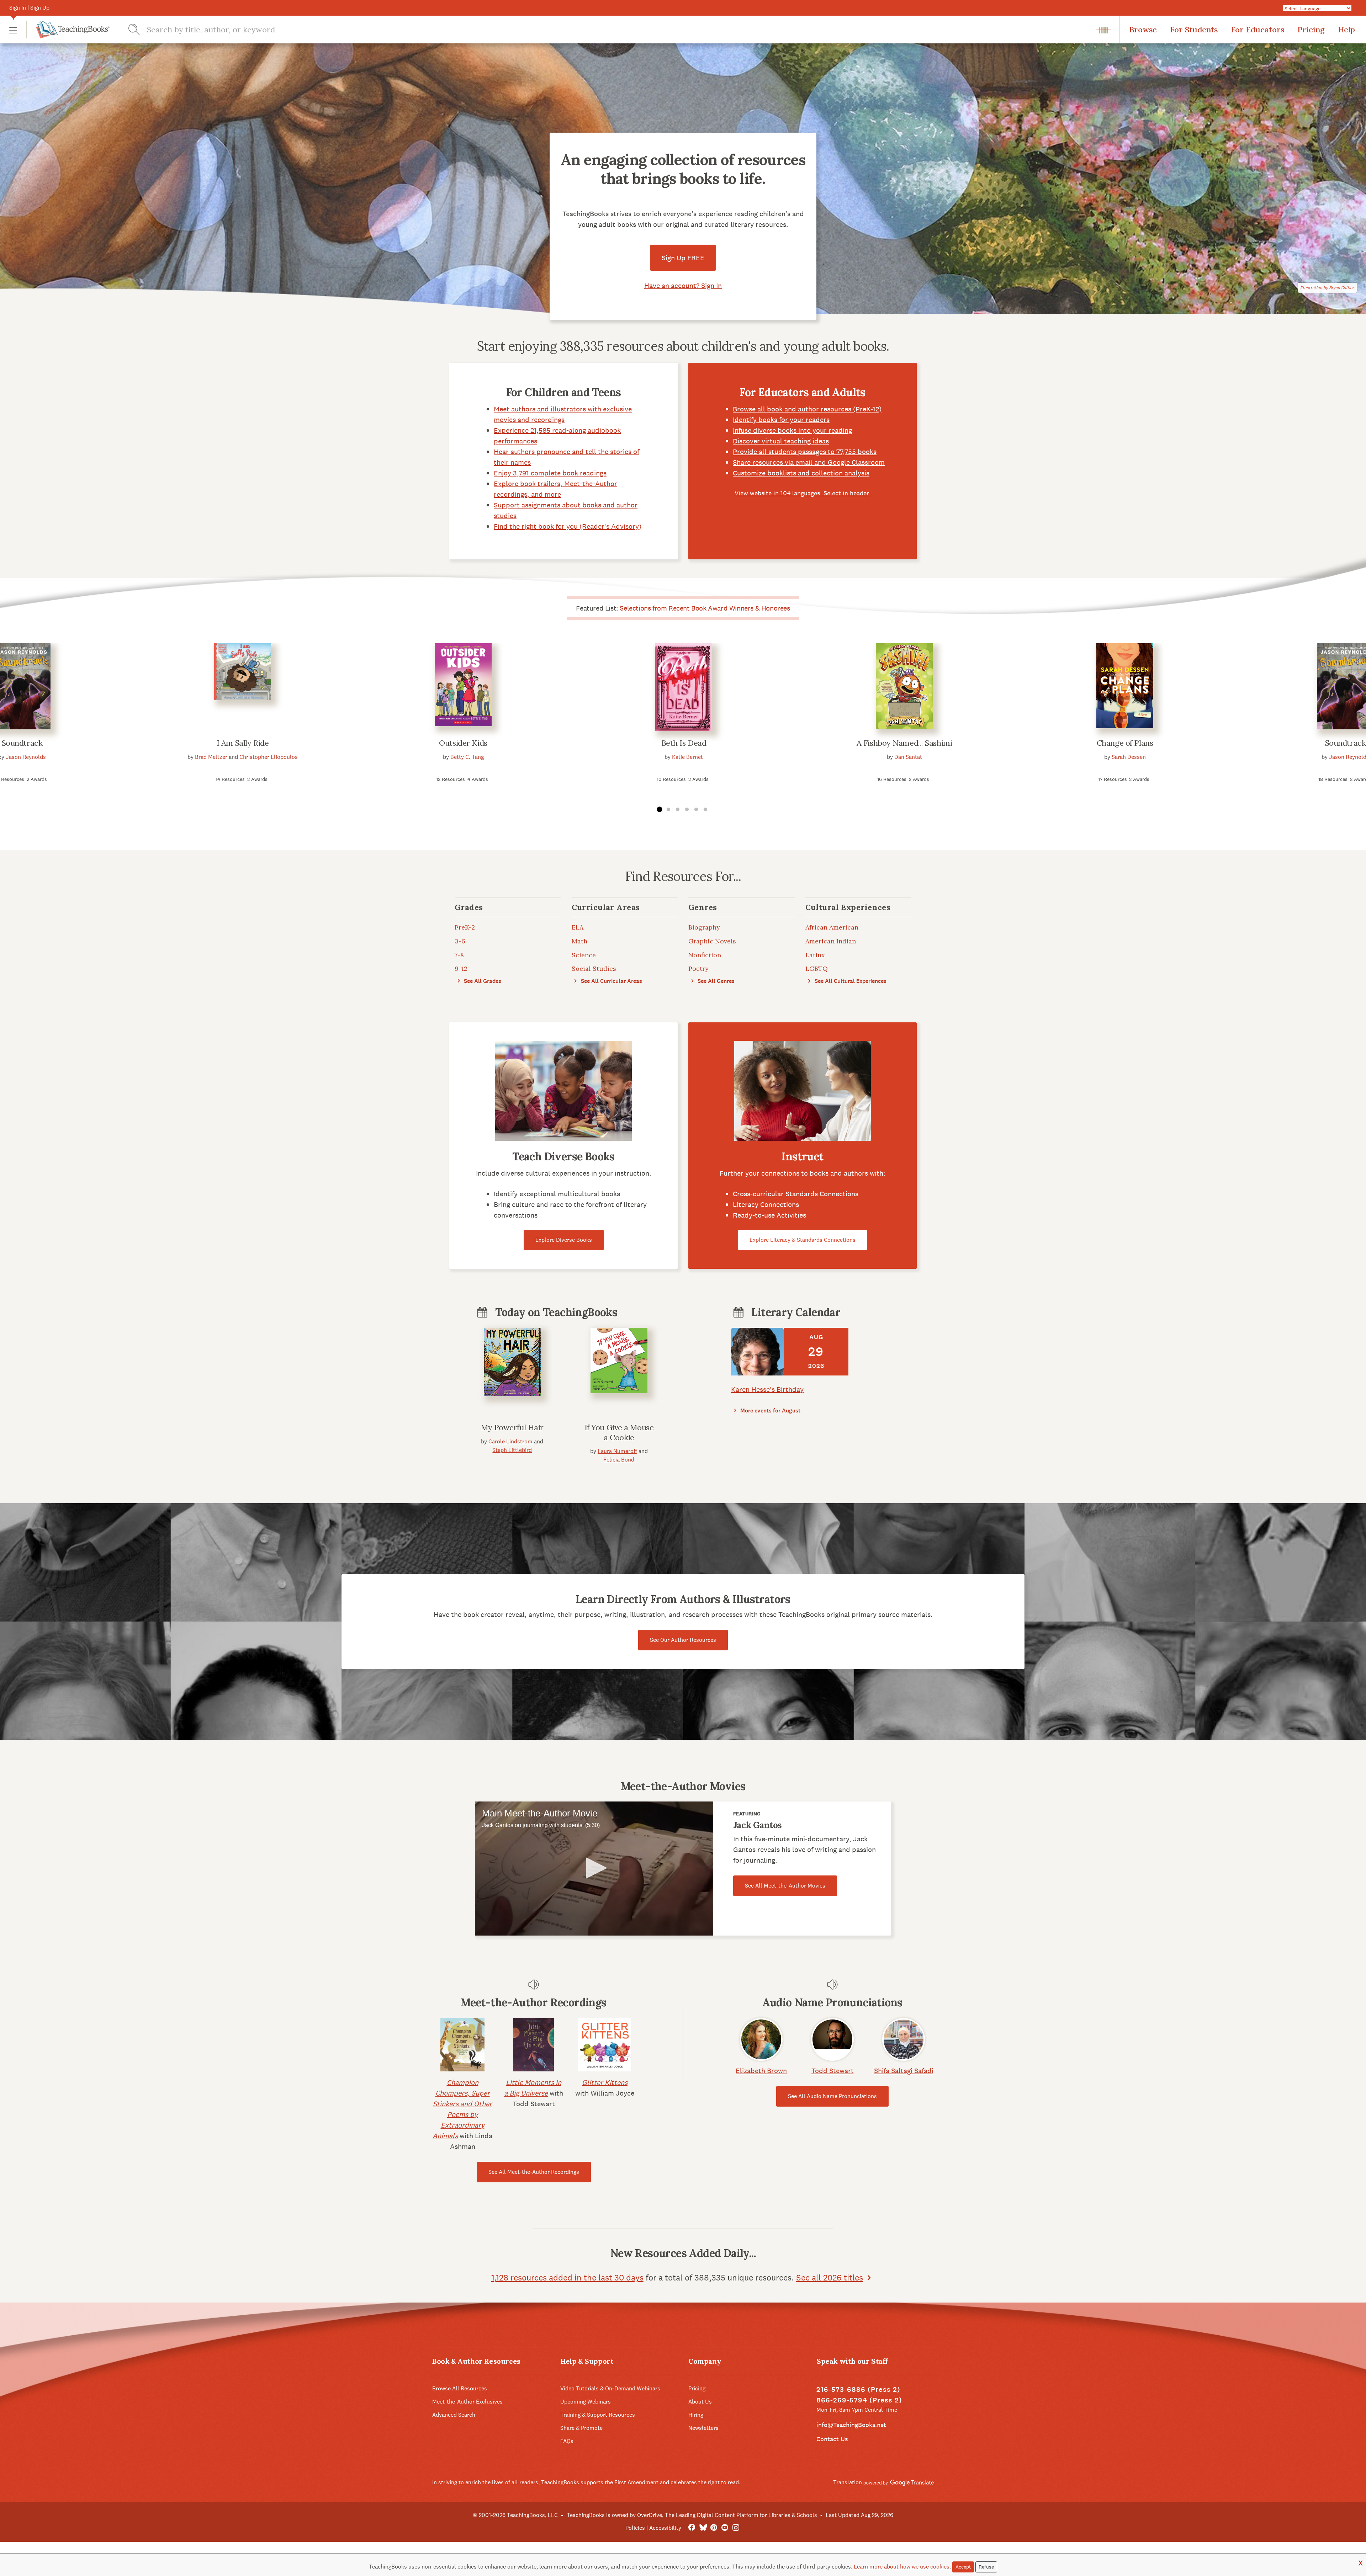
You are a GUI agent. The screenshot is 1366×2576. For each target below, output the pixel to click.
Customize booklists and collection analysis (801, 473)
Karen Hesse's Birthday (767, 1389)
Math (579, 941)
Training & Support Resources (598, 2415)
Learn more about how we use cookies (902, 2567)
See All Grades (482, 981)
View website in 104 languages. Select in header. (803, 493)
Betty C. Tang (467, 757)
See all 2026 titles (830, 2277)
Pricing (1311, 30)
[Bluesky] (703, 2528)
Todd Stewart (833, 2071)
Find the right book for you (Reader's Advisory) (568, 526)
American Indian (831, 941)
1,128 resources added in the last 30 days (567, 2277)
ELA (578, 927)
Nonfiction (705, 955)
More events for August (770, 1411)
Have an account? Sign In (683, 286)
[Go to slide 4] (687, 810)
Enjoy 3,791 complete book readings (550, 473)
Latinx (815, 955)
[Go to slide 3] (678, 810)
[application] (594, 1869)
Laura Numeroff (617, 1451)
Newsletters (703, 2428)
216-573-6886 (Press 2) (858, 2389)
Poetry (698, 968)
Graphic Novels (712, 941)
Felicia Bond (619, 1460)
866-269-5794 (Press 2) (859, 2400)
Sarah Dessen (1129, 757)
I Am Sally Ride (243, 743)
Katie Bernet (687, 757)
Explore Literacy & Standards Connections (803, 1240)
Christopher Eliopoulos (269, 757)
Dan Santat (908, 757)
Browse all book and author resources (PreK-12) (807, 409)
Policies (635, 2528)
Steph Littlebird (512, 1450)
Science (584, 955)
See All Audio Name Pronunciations (832, 2096)
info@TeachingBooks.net (851, 2425)
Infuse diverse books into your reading (792, 430)
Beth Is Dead (684, 743)
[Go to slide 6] (705, 810)
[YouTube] (725, 2528)
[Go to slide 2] (668, 810)
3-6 (460, 941)
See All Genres (715, 981)
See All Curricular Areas (611, 981)
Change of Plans (1125, 743)
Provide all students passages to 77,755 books (805, 452)
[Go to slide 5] (696, 810)
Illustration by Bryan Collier (1327, 288)
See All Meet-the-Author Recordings (534, 2172)
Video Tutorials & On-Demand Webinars (610, 2388)
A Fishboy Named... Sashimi (904, 743)
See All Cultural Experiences (850, 981)
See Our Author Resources (683, 1640)
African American (832, 927)
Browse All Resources (460, 2388)
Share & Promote (581, 2428)
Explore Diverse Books (564, 1240)
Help (1346, 30)
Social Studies (594, 968)
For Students (1194, 30)
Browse (1143, 30)
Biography (704, 927)
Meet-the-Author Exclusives (467, 2402)
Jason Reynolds (26, 757)
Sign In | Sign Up (29, 8)
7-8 (459, 955)
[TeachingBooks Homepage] (68, 30)
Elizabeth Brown (761, 2071)
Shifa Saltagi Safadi (904, 2071)
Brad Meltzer (211, 757)
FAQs (567, 2441)
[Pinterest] (714, 2528)
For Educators (1258, 30)
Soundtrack (22, 743)
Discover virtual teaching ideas (781, 441)
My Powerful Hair (512, 1427)
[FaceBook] (692, 2528)
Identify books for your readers (781, 420)
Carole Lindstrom (510, 1441)
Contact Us (832, 2439)
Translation (848, 2482)
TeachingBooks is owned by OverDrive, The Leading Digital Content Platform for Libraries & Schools (692, 2515)
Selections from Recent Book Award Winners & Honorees (705, 608)
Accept (963, 2567)
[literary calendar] (758, 1352)
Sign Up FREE (683, 258)
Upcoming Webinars (586, 2402)
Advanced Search (454, 2415)
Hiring (696, 2415)
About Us (700, 2402)
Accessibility (665, 2528)
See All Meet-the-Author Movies (785, 1886)
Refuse (986, 2567)
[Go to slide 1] (659, 810)
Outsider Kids (463, 743)
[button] (13, 30)
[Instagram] (736, 2528)
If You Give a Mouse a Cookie (619, 1432)
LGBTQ (817, 968)
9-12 (461, 968)
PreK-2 (465, 927)
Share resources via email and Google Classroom (809, 462)
